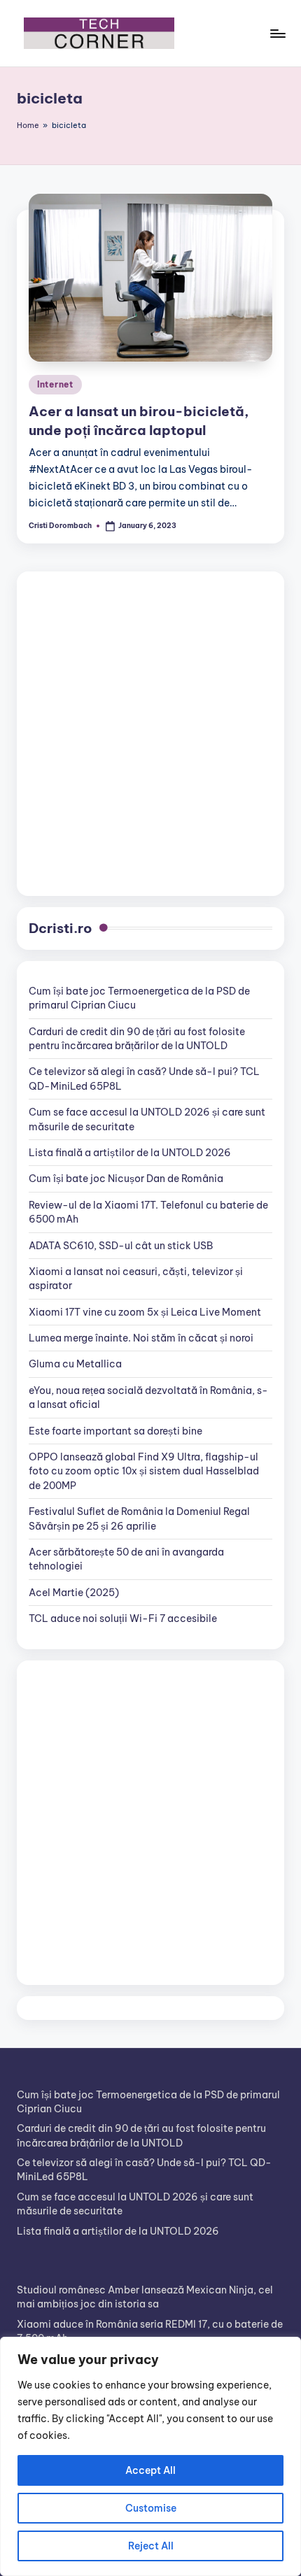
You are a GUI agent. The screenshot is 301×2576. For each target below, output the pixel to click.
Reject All (151, 2546)
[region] (150, 2456)
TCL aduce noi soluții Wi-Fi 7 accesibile (123, 1618)
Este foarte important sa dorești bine (115, 1431)
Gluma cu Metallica (75, 1364)
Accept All (150, 2470)
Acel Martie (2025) (74, 1593)
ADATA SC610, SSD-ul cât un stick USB (121, 1246)
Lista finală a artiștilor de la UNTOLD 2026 (130, 1153)
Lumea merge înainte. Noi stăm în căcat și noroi (141, 1338)
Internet (55, 384)
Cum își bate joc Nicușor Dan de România (126, 1179)
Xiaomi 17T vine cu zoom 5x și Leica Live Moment (145, 1312)
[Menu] (277, 33)
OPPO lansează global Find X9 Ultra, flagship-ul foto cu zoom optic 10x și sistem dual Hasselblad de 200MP (144, 1471)
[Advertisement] (150, 734)
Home (28, 125)
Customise (151, 2508)
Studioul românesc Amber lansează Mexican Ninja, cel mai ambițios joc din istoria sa (145, 2297)
